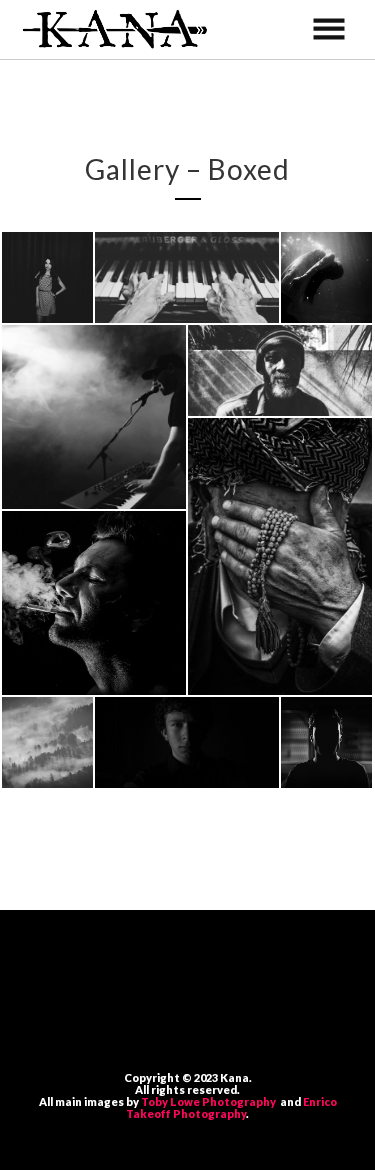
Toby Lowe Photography (210, 1101)
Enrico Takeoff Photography (231, 1107)
